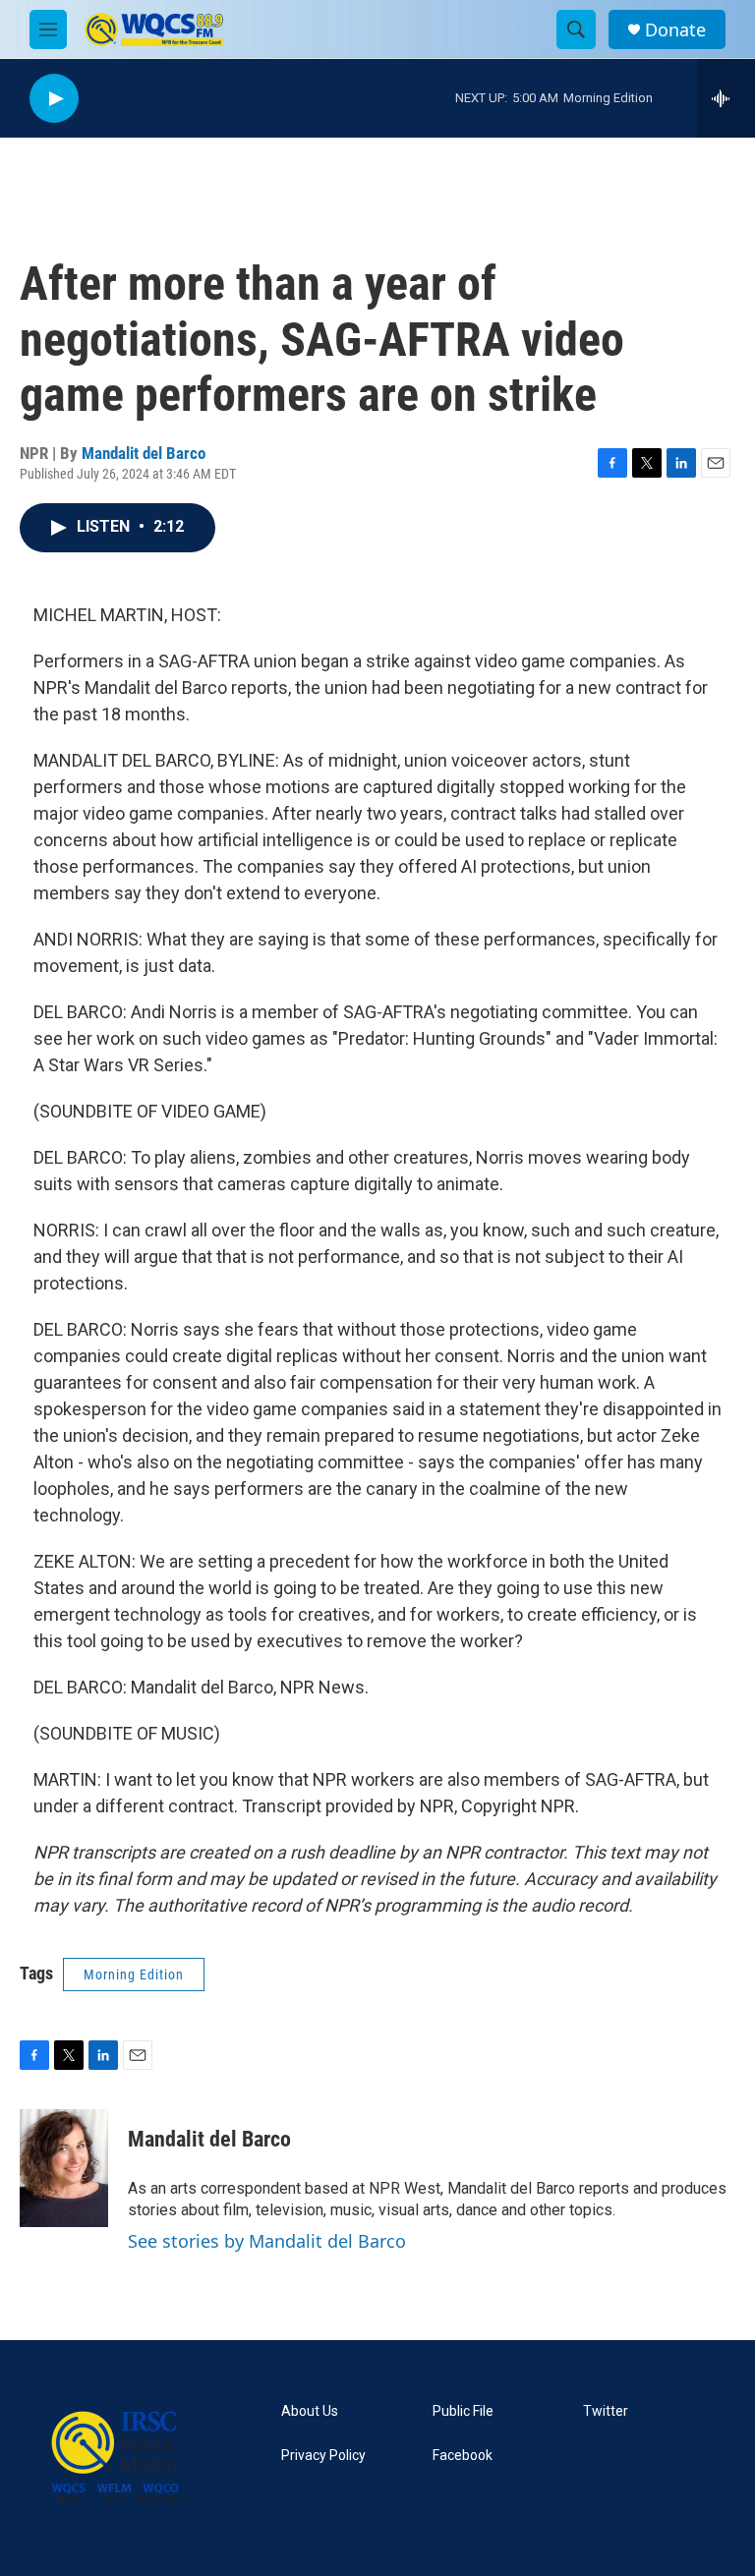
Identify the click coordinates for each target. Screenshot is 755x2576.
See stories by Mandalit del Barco (267, 2241)
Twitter (606, 2411)
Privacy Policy (323, 2456)
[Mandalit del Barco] (64, 2168)
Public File (463, 2411)
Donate (675, 30)
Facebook (463, 2456)
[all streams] (726, 98)
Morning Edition (134, 1975)
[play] (54, 99)
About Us (310, 2411)
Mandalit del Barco (144, 453)
